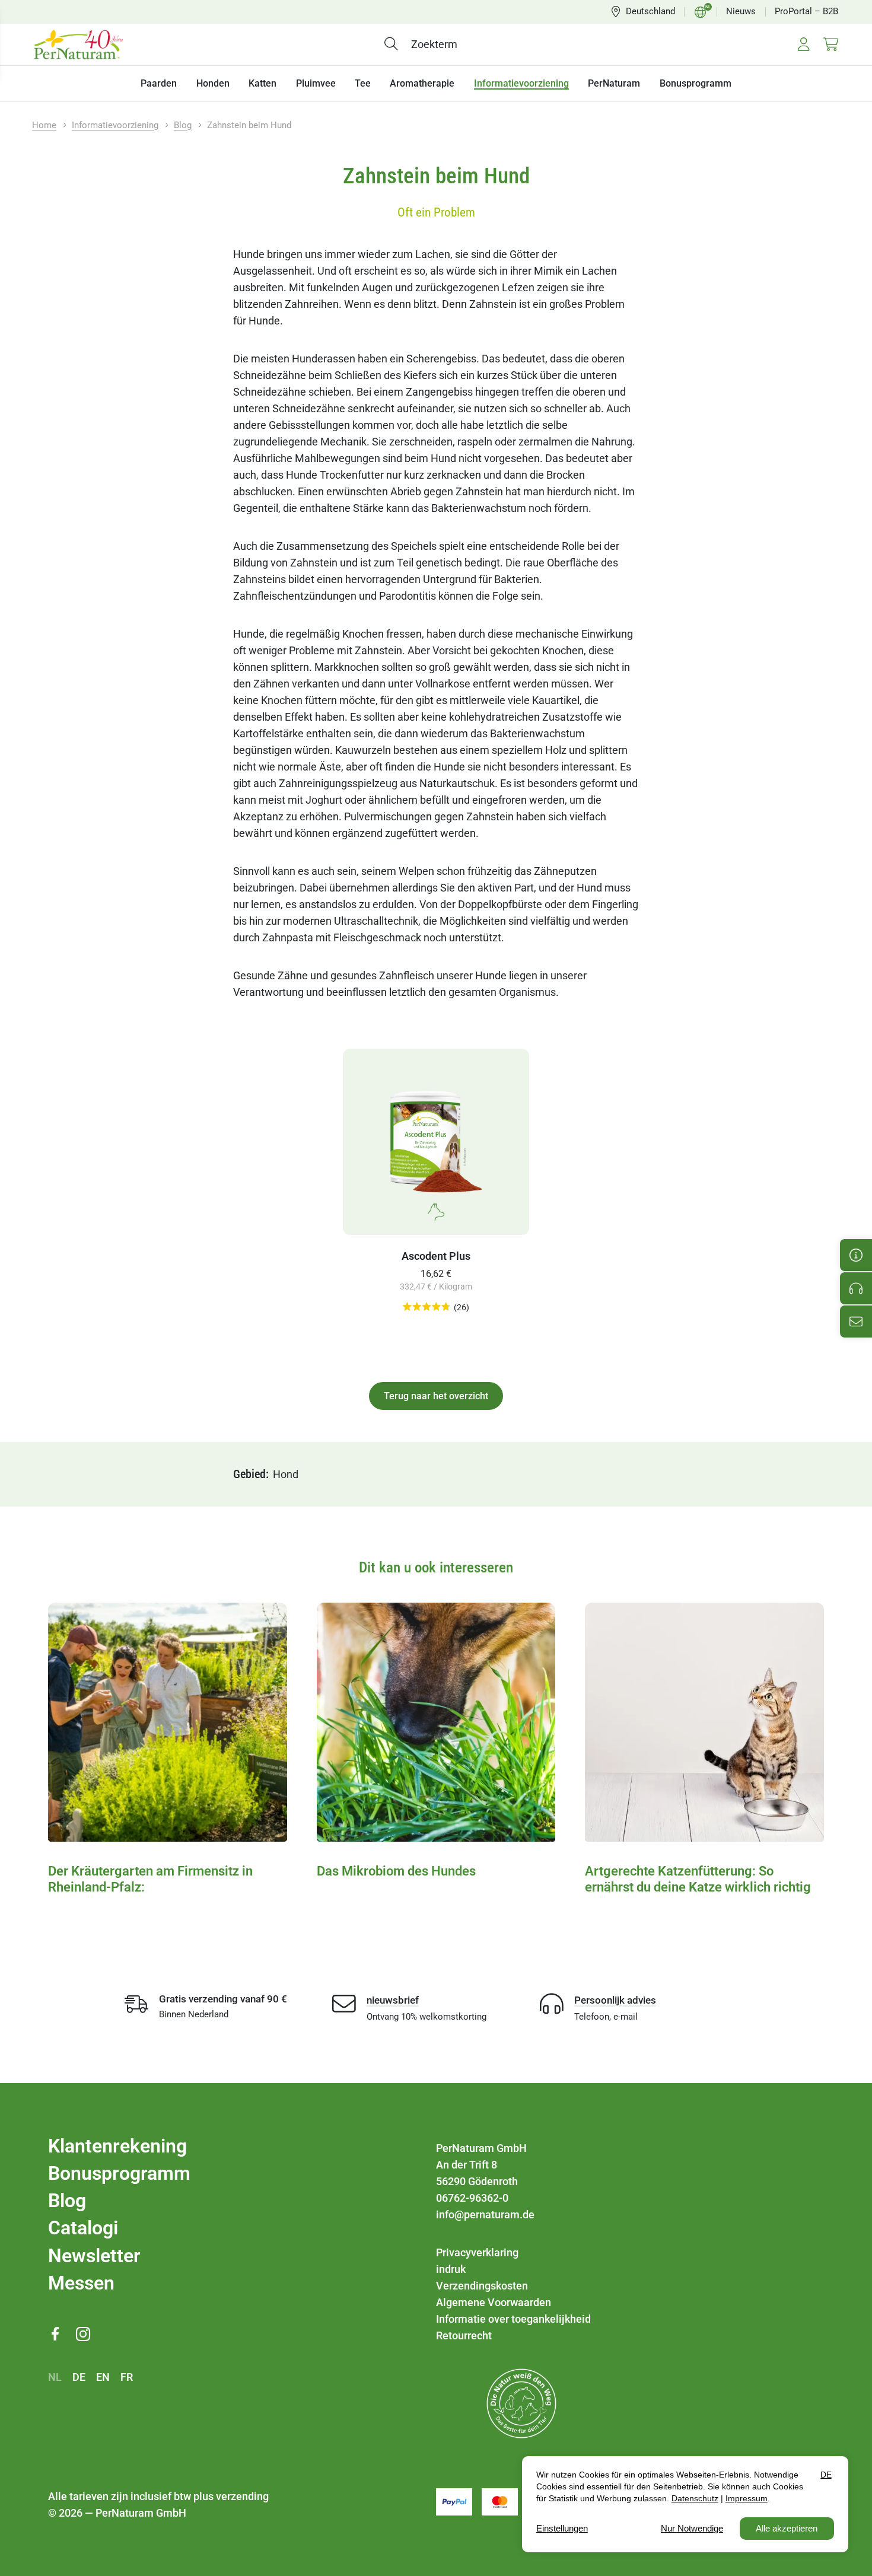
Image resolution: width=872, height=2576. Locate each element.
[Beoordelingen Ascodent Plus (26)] (427, 1307)
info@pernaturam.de (485, 2214)
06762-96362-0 (472, 2198)
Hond (286, 1474)
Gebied (249, 1474)
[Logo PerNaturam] (78, 44)
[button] (394, 44)
